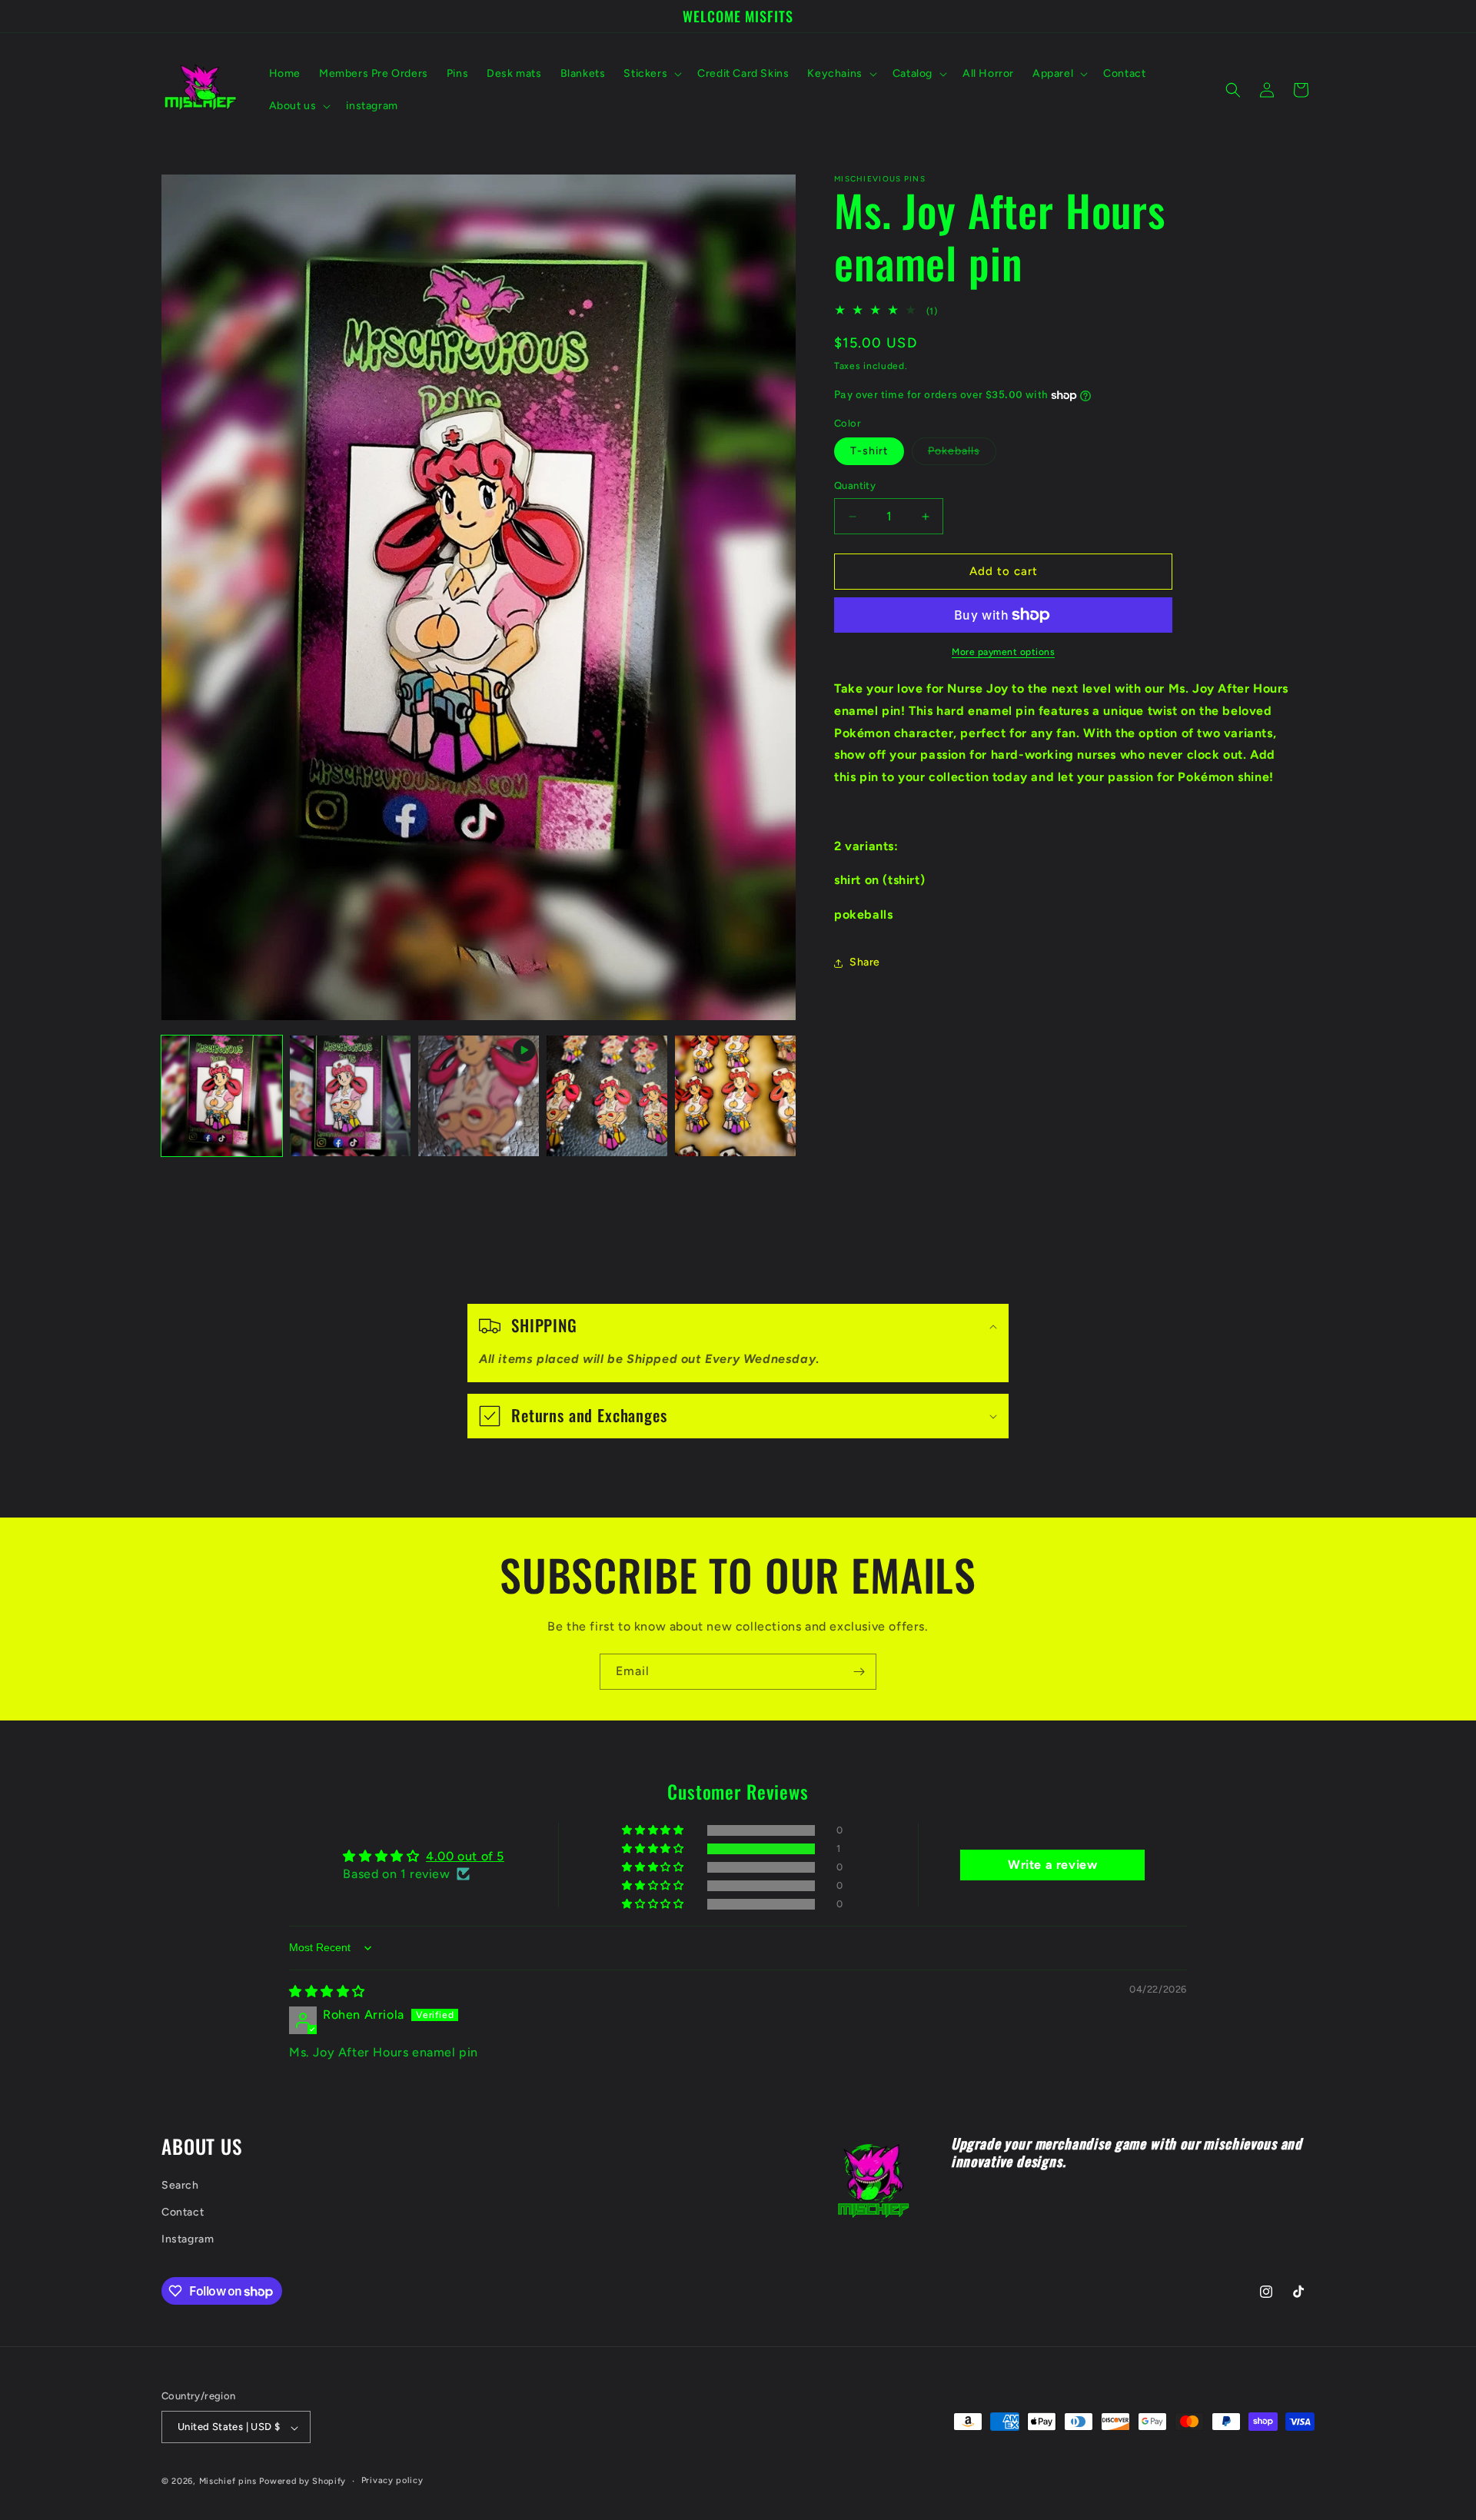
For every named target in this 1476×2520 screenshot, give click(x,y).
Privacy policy (392, 2481)
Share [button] (865, 963)
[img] (327, 1991)
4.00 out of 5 (465, 1856)
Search (180, 2185)
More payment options (1003, 652)
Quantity (855, 486)
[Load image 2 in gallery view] (350, 1096)
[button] (651, 74)
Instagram (188, 2239)
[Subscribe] (859, 1672)
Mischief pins (228, 2482)
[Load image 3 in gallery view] (607, 1096)
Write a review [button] (1052, 1865)
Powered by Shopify (303, 2482)
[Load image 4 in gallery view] (735, 1096)
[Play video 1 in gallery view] (479, 1096)
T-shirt (869, 452)
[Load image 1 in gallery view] (222, 1096)
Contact (183, 2212)
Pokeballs (962, 455)
